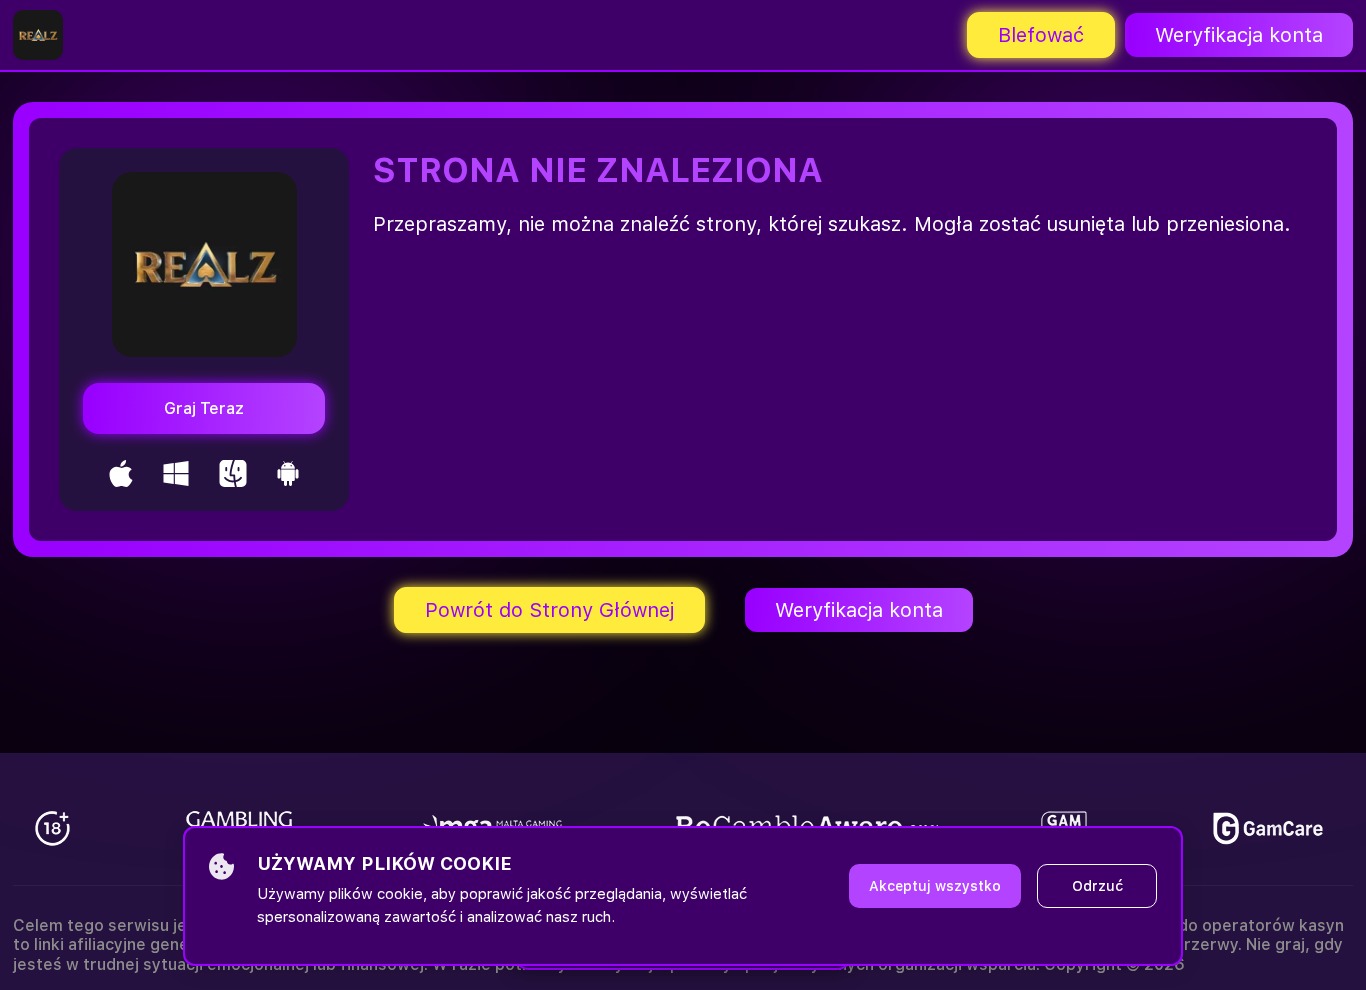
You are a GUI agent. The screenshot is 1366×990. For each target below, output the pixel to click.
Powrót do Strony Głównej (549, 610)
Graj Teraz (204, 408)
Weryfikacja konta (1239, 35)
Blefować (1041, 35)
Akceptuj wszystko (935, 886)
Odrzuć (1097, 886)
